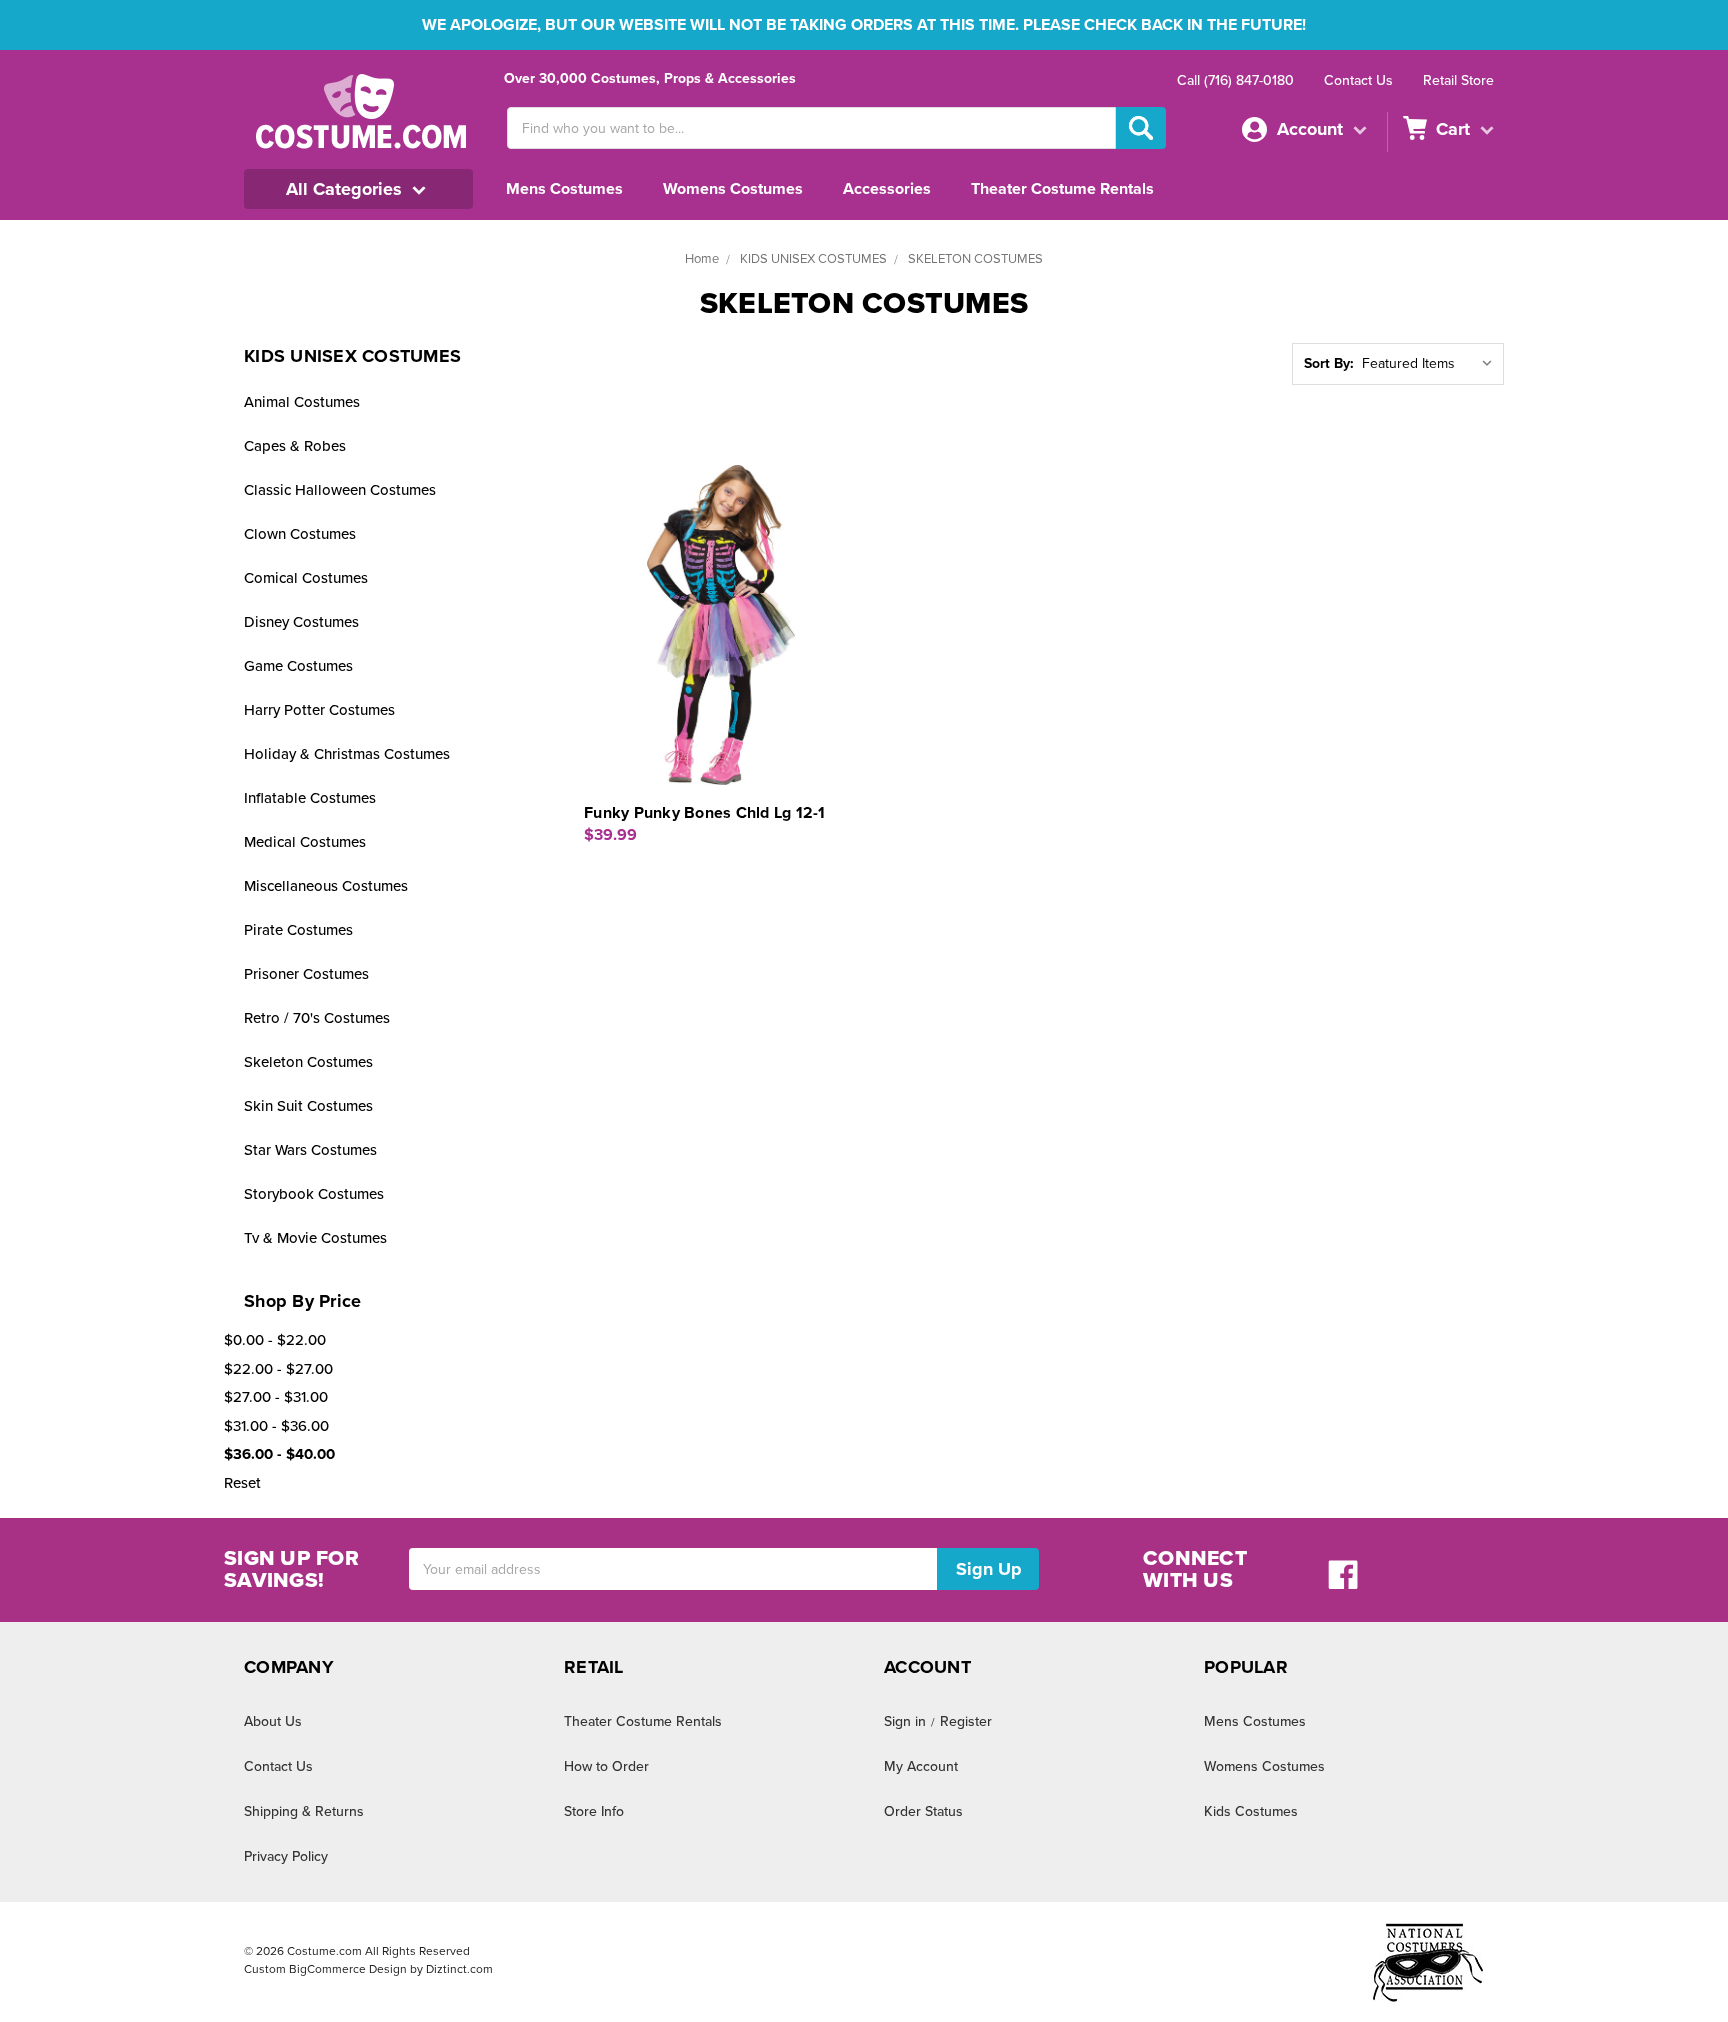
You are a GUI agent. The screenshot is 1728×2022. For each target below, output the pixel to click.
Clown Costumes (300, 534)
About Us (273, 1721)
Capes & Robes (295, 446)
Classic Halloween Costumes (340, 490)
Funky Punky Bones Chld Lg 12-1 (705, 813)
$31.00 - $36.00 (276, 1426)
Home (702, 259)
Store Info (594, 1811)
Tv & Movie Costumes (315, 1238)
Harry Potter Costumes (319, 710)
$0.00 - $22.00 (275, 1340)
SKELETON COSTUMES (975, 259)
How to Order (606, 1766)
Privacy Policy (286, 1856)
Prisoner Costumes (306, 974)
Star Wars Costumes (310, 1150)
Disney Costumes (301, 622)
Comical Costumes (306, 578)
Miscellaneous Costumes (326, 886)
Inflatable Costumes (310, 798)
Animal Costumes (302, 402)
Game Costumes (298, 666)
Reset (242, 1483)
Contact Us (1358, 80)
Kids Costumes (1251, 1811)
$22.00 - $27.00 (278, 1369)
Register (966, 1721)
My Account (921, 1766)
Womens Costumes (733, 189)
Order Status (923, 1811)
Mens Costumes (564, 189)
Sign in (905, 1721)
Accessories (887, 189)
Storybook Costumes (314, 1194)
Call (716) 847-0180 (1235, 80)
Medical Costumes (305, 842)
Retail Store (1458, 80)
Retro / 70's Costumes (317, 1018)
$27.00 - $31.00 (276, 1397)
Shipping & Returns (304, 1811)
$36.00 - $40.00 (279, 1454)
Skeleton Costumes (308, 1062)
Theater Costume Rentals (1062, 189)
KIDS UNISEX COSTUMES (813, 259)
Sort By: (1329, 363)
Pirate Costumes (298, 930)
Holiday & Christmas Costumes (347, 754)
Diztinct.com (459, 1969)
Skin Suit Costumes (308, 1106)
